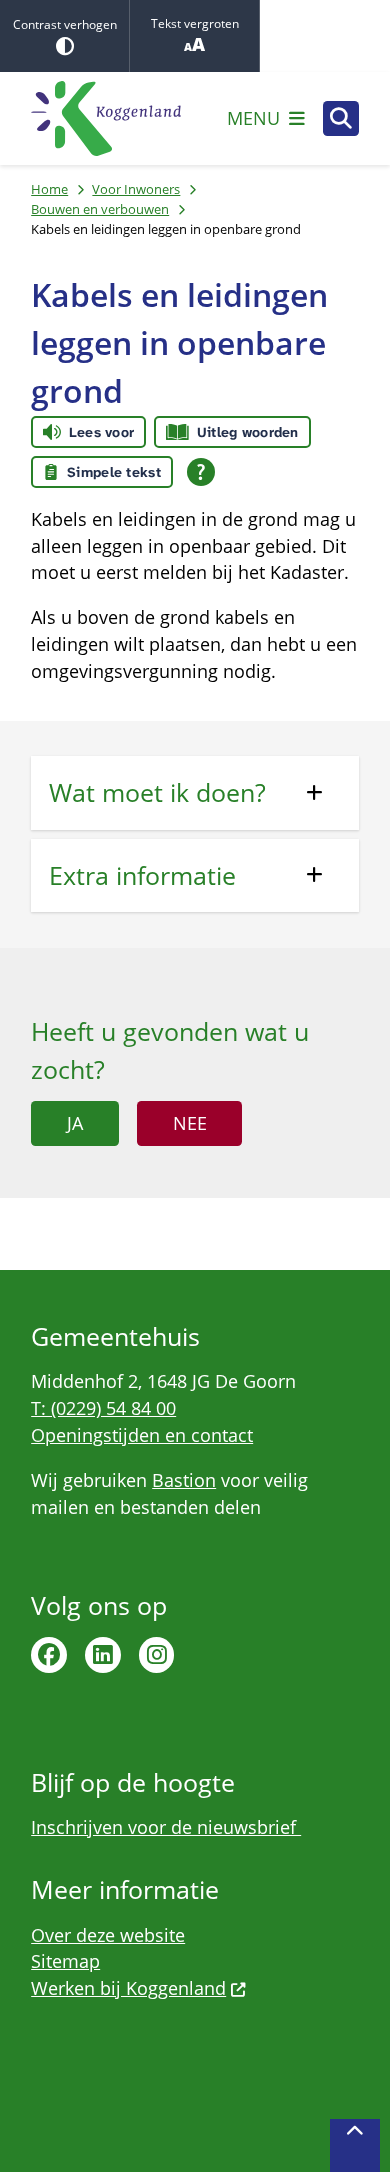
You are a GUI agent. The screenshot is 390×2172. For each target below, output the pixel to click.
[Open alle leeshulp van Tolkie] (201, 472)
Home (49, 189)
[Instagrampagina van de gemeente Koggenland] (157, 1655)
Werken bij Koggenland (128, 1988)
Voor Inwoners (136, 189)
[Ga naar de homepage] (106, 119)
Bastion (184, 1480)
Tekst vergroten (195, 23)
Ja (75, 1123)
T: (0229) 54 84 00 (103, 1408)
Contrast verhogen (65, 24)
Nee (190, 1123)
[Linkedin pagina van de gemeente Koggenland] (103, 1655)
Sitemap (65, 1961)
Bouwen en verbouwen (100, 209)
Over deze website (108, 1935)
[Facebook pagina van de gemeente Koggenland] (49, 1655)
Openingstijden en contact (142, 1435)
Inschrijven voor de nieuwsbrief (166, 1827)
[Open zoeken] (341, 119)
